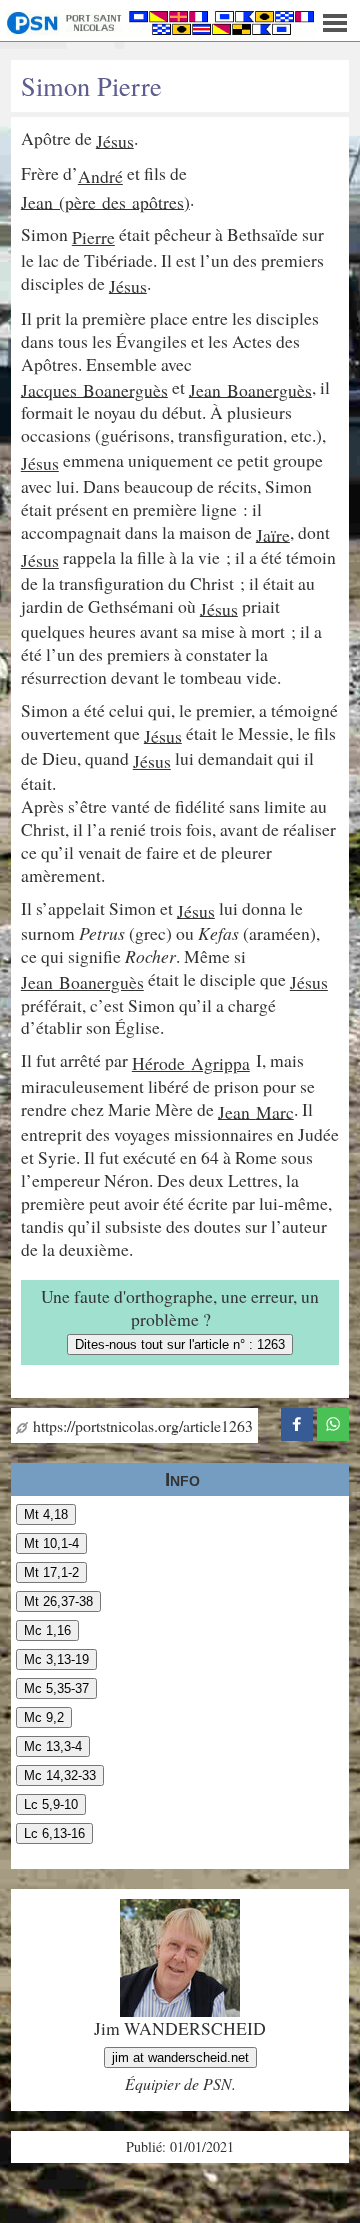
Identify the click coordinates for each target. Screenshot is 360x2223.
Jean (237, 1111)
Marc (275, 1111)
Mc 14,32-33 (60, 1775)
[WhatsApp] (333, 1422)
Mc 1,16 (47, 1630)
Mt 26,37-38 (58, 1601)
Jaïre (273, 534)
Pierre (93, 237)
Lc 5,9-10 (51, 1804)
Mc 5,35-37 (56, 1688)
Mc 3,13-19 (56, 1659)
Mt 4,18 (46, 1514)
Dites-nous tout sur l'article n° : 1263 (180, 1344)
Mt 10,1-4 (51, 1543)
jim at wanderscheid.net (180, 2057)
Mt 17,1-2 (51, 1572)
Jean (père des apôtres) (105, 201)
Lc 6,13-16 (54, 1833)
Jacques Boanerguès (94, 389)
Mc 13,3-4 (53, 1746)
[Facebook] (297, 1422)
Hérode (161, 1063)
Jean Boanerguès (250, 389)
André (100, 176)
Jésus (115, 140)
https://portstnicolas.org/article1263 (140, 1425)
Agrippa (220, 1063)
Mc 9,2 (44, 1717)
